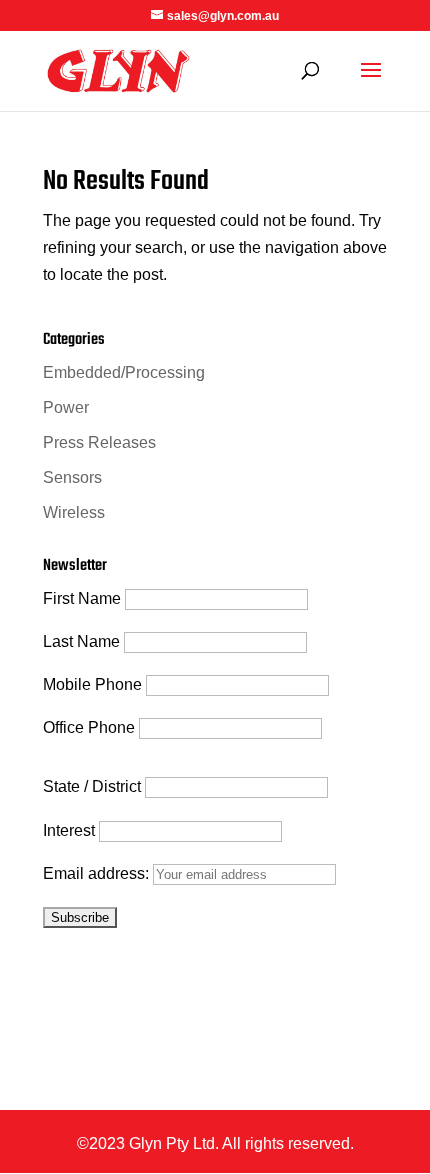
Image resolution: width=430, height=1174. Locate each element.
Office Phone (89, 727)
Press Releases (99, 442)
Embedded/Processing (124, 372)
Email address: (98, 873)
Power (66, 407)
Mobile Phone (92, 684)
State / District (92, 786)
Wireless (74, 512)
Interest (69, 830)
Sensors (72, 477)
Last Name (81, 641)
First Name (82, 598)
